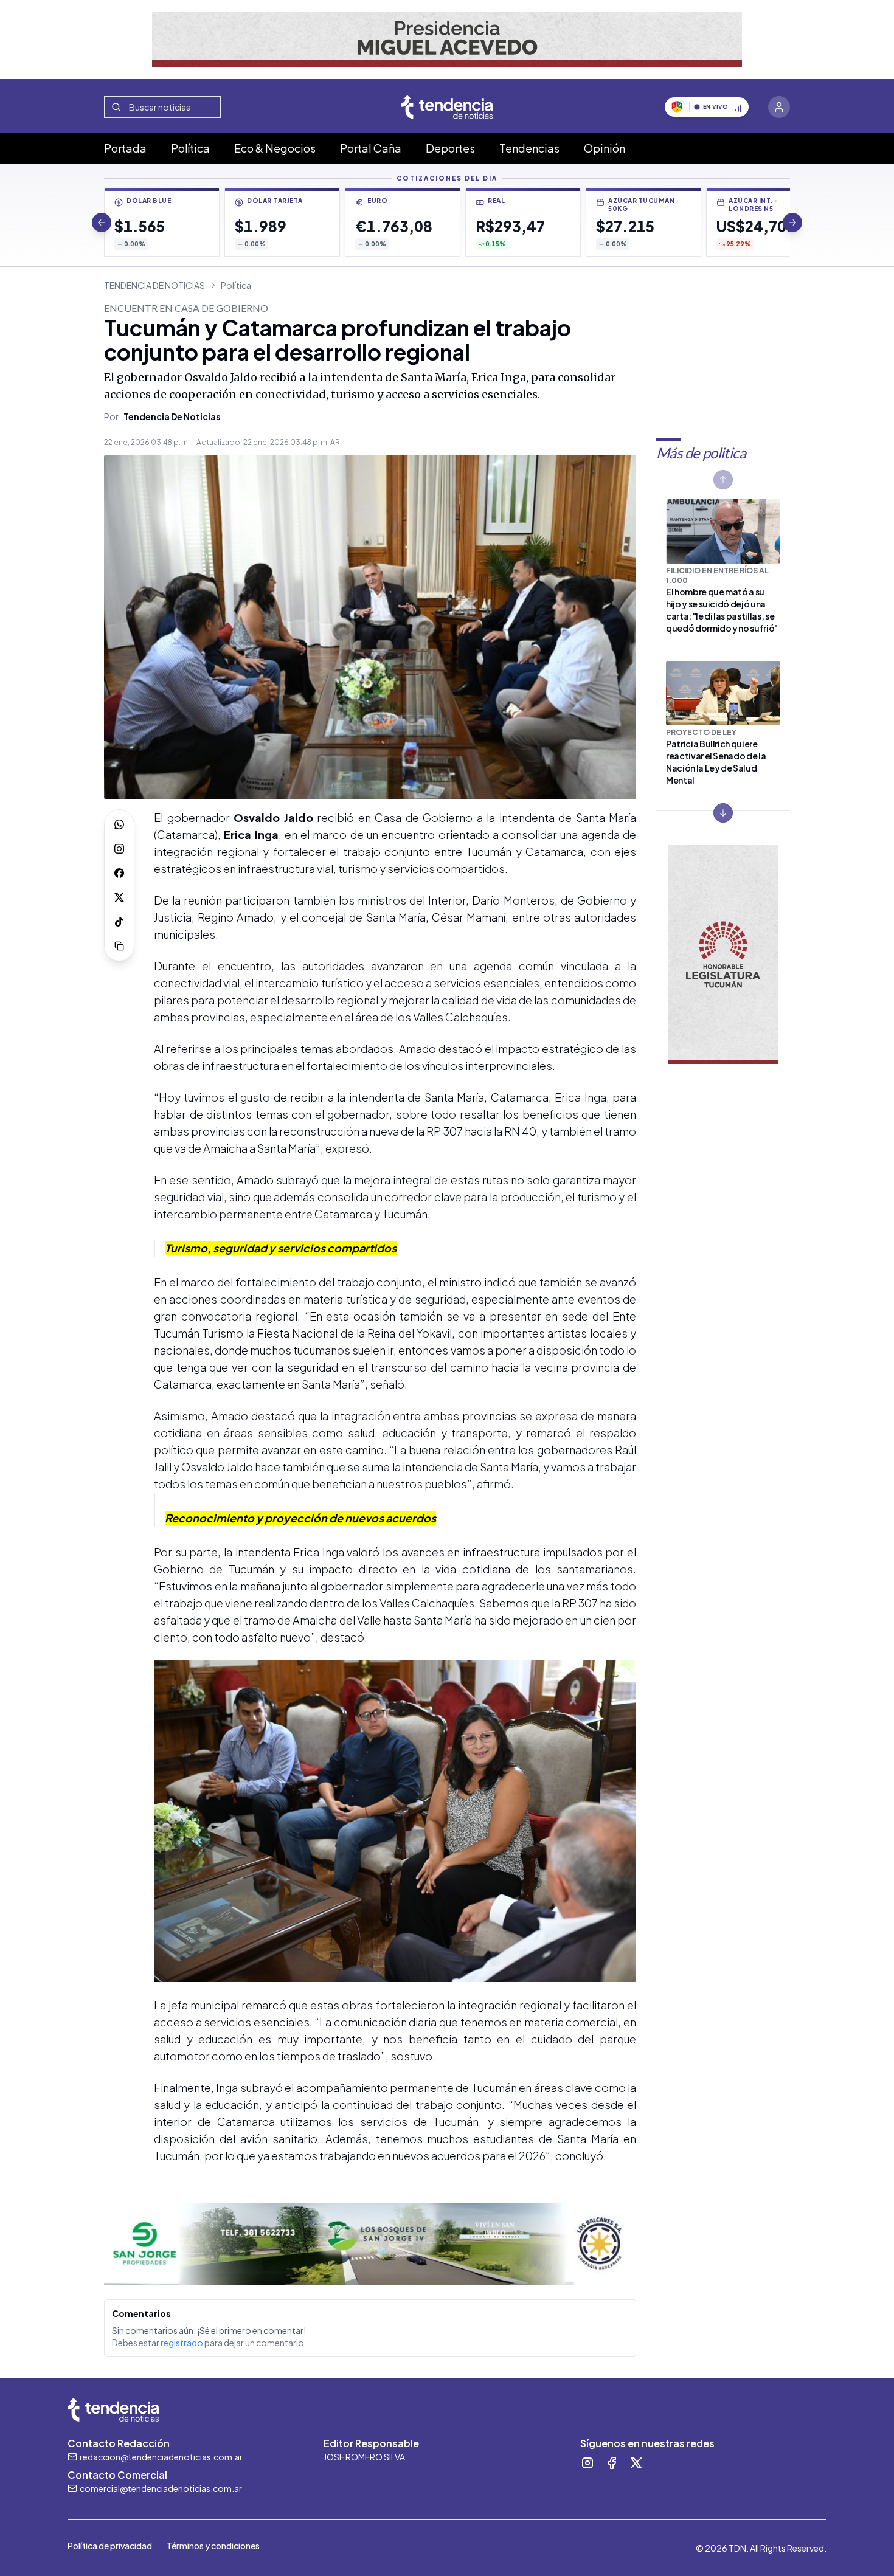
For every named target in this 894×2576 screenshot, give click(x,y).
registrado (182, 2343)
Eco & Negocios (275, 148)
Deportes (450, 148)
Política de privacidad (110, 2546)
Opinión (605, 148)
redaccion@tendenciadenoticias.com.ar (161, 2457)
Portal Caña (371, 148)
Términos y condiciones (213, 2546)
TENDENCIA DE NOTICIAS (154, 285)
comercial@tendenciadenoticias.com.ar (161, 2488)
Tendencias (529, 148)
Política (190, 148)
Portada (125, 148)
